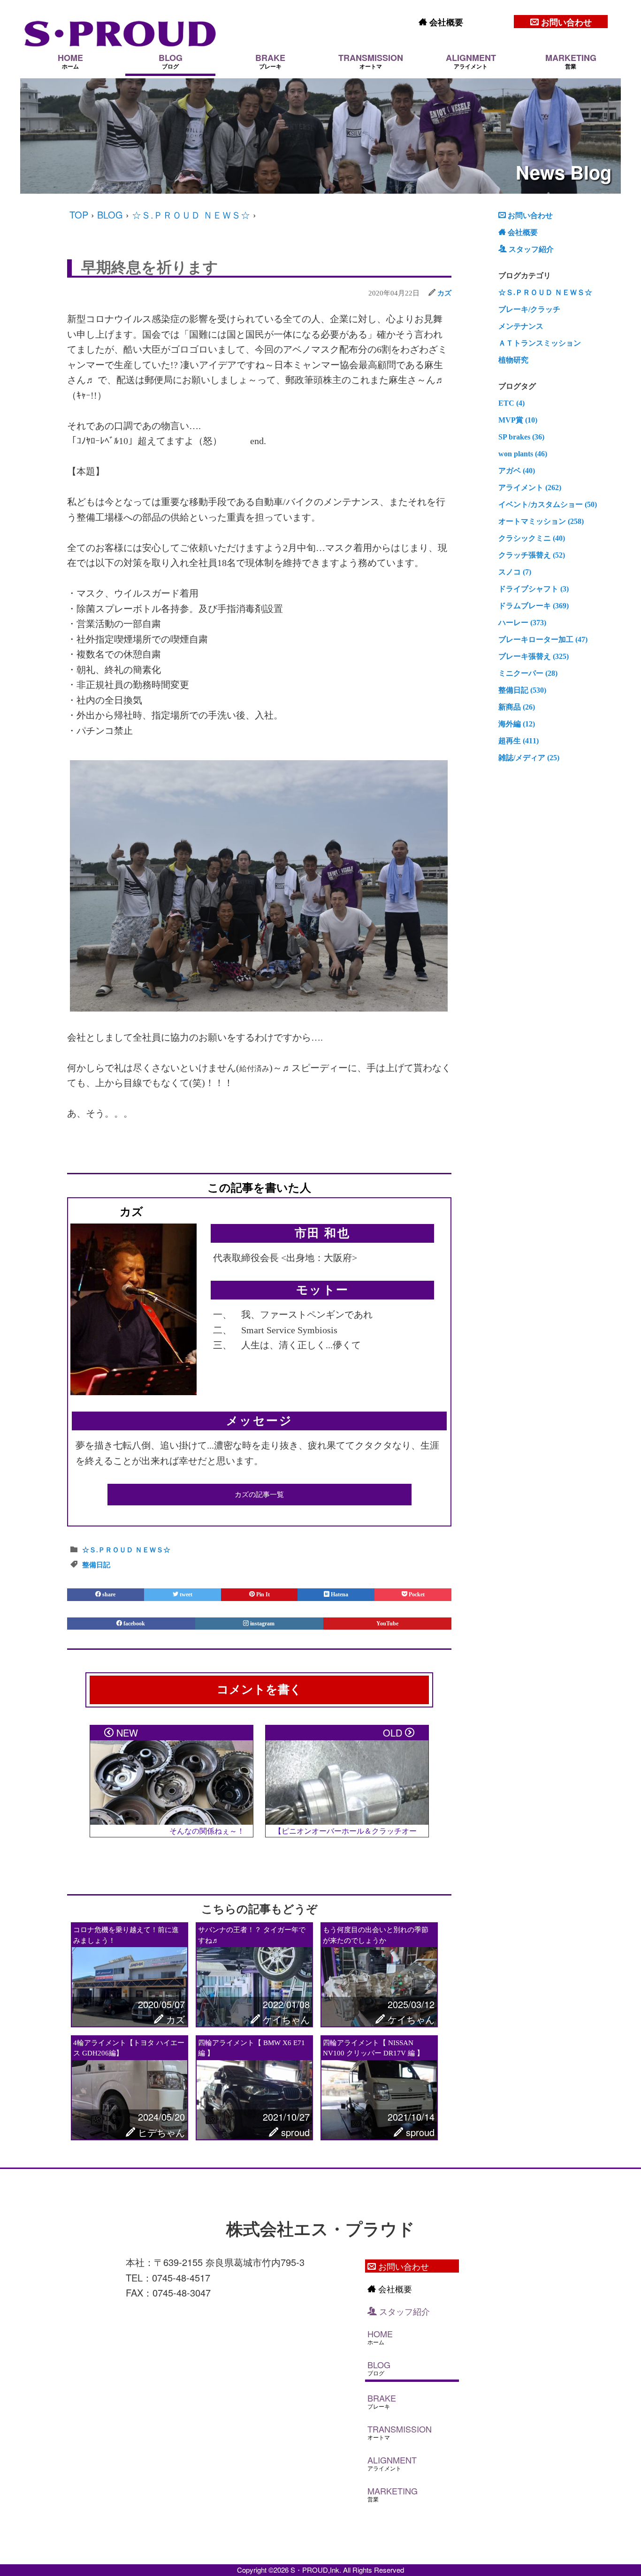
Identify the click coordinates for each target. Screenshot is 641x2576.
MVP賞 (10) (518, 420)
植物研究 (513, 360)
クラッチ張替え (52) (532, 555)
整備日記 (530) (522, 690)
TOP (79, 215)
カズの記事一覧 (259, 1495)
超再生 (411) (519, 741)
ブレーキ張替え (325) (534, 656)
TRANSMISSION (371, 61)
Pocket (416, 1594)
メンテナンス (521, 326)
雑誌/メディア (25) (529, 758)
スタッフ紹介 (530, 249)
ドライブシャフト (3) (534, 589)
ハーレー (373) (522, 623)
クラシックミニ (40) (532, 538)
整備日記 (96, 1565)
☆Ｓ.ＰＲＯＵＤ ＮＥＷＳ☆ (191, 215)
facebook (134, 1624)
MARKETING (571, 61)
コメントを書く (259, 1689)
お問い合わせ (565, 22)
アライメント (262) (530, 487)
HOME (70, 61)
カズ (444, 293)
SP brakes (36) (521, 437)
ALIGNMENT (471, 61)
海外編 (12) (517, 724)
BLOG (171, 61)
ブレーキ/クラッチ (529, 309)
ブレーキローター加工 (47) (543, 639)
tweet (185, 1594)
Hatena (339, 1594)
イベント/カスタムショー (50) (548, 504)
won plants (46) (523, 454)
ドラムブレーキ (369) (534, 606)
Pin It (262, 1594)
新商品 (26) (517, 707)
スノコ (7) (515, 572)
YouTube (387, 1624)
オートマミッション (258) (541, 521)
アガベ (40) (517, 471)
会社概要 (445, 22)
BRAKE (270, 61)
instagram (262, 1624)
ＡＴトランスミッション (540, 343)
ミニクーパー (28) (528, 673)
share (108, 1594)
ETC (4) (511, 403)
